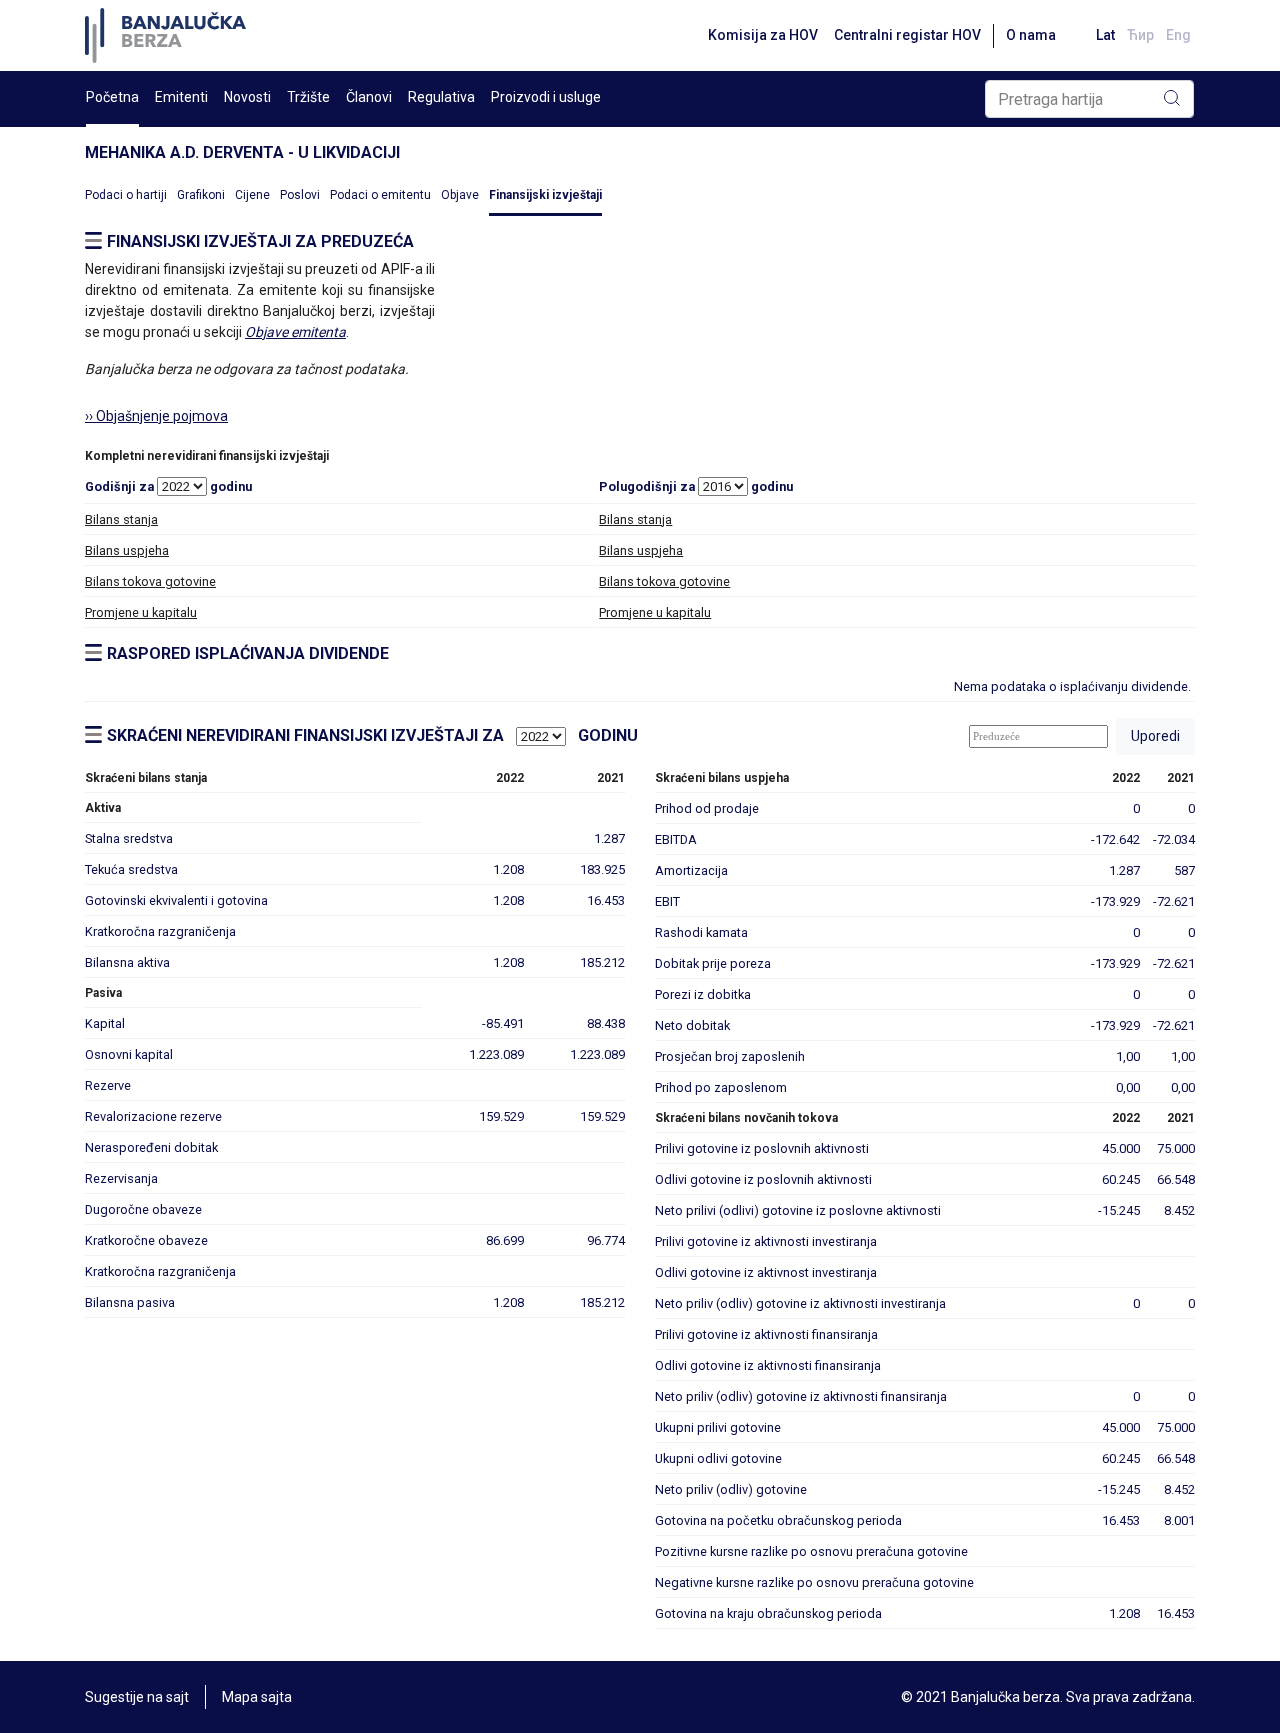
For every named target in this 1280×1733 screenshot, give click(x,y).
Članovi (369, 97)
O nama (1031, 35)
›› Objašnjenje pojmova (156, 416)
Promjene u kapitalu (141, 612)
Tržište (308, 97)
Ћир (1140, 35)
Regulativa (441, 97)
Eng (1178, 35)
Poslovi (300, 195)
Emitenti (181, 97)
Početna (112, 97)
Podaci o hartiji (126, 195)
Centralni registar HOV (907, 35)
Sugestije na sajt (137, 1697)
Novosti (247, 97)
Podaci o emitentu (380, 195)
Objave (460, 195)
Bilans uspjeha (127, 550)
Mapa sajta (257, 1697)
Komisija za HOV (763, 35)
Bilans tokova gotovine (150, 581)
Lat (1105, 35)
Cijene (252, 195)
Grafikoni (201, 195)
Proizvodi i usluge (546, 97)
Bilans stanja (121, 519)
